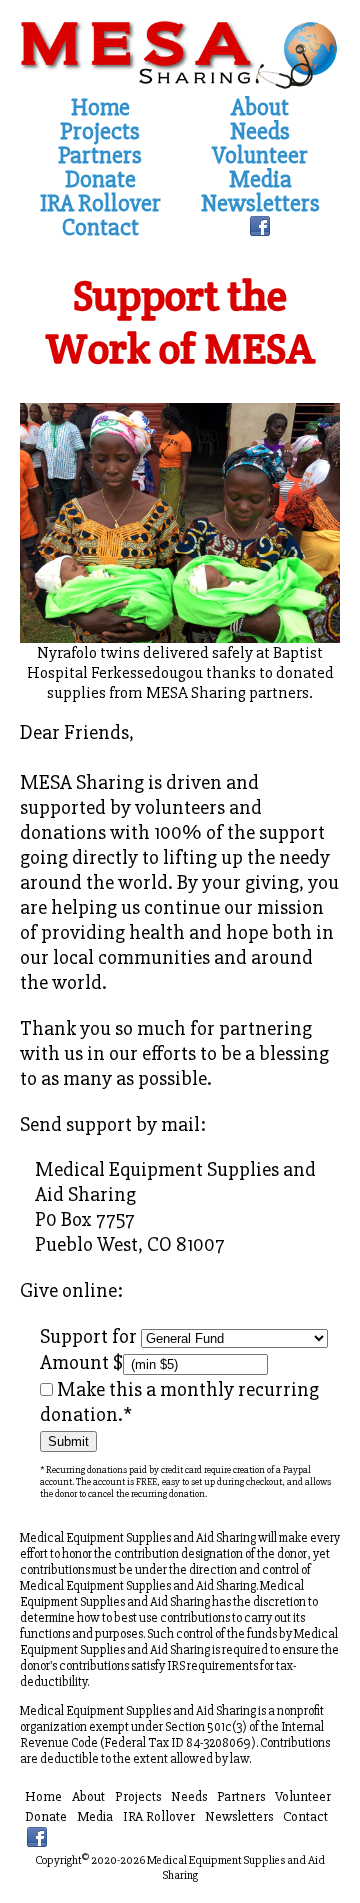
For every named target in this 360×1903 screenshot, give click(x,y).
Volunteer (260, 156)
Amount (76, 1362)
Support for (90, 1336)
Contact (100, 228)
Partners (100, 156)
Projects (100, 132)
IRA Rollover (100, 204)
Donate (100, 180)
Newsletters (260, 204)
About (260, 108)
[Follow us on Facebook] (260, 228)
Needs (260, 132)
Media (260, 180)
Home (100, 108)
